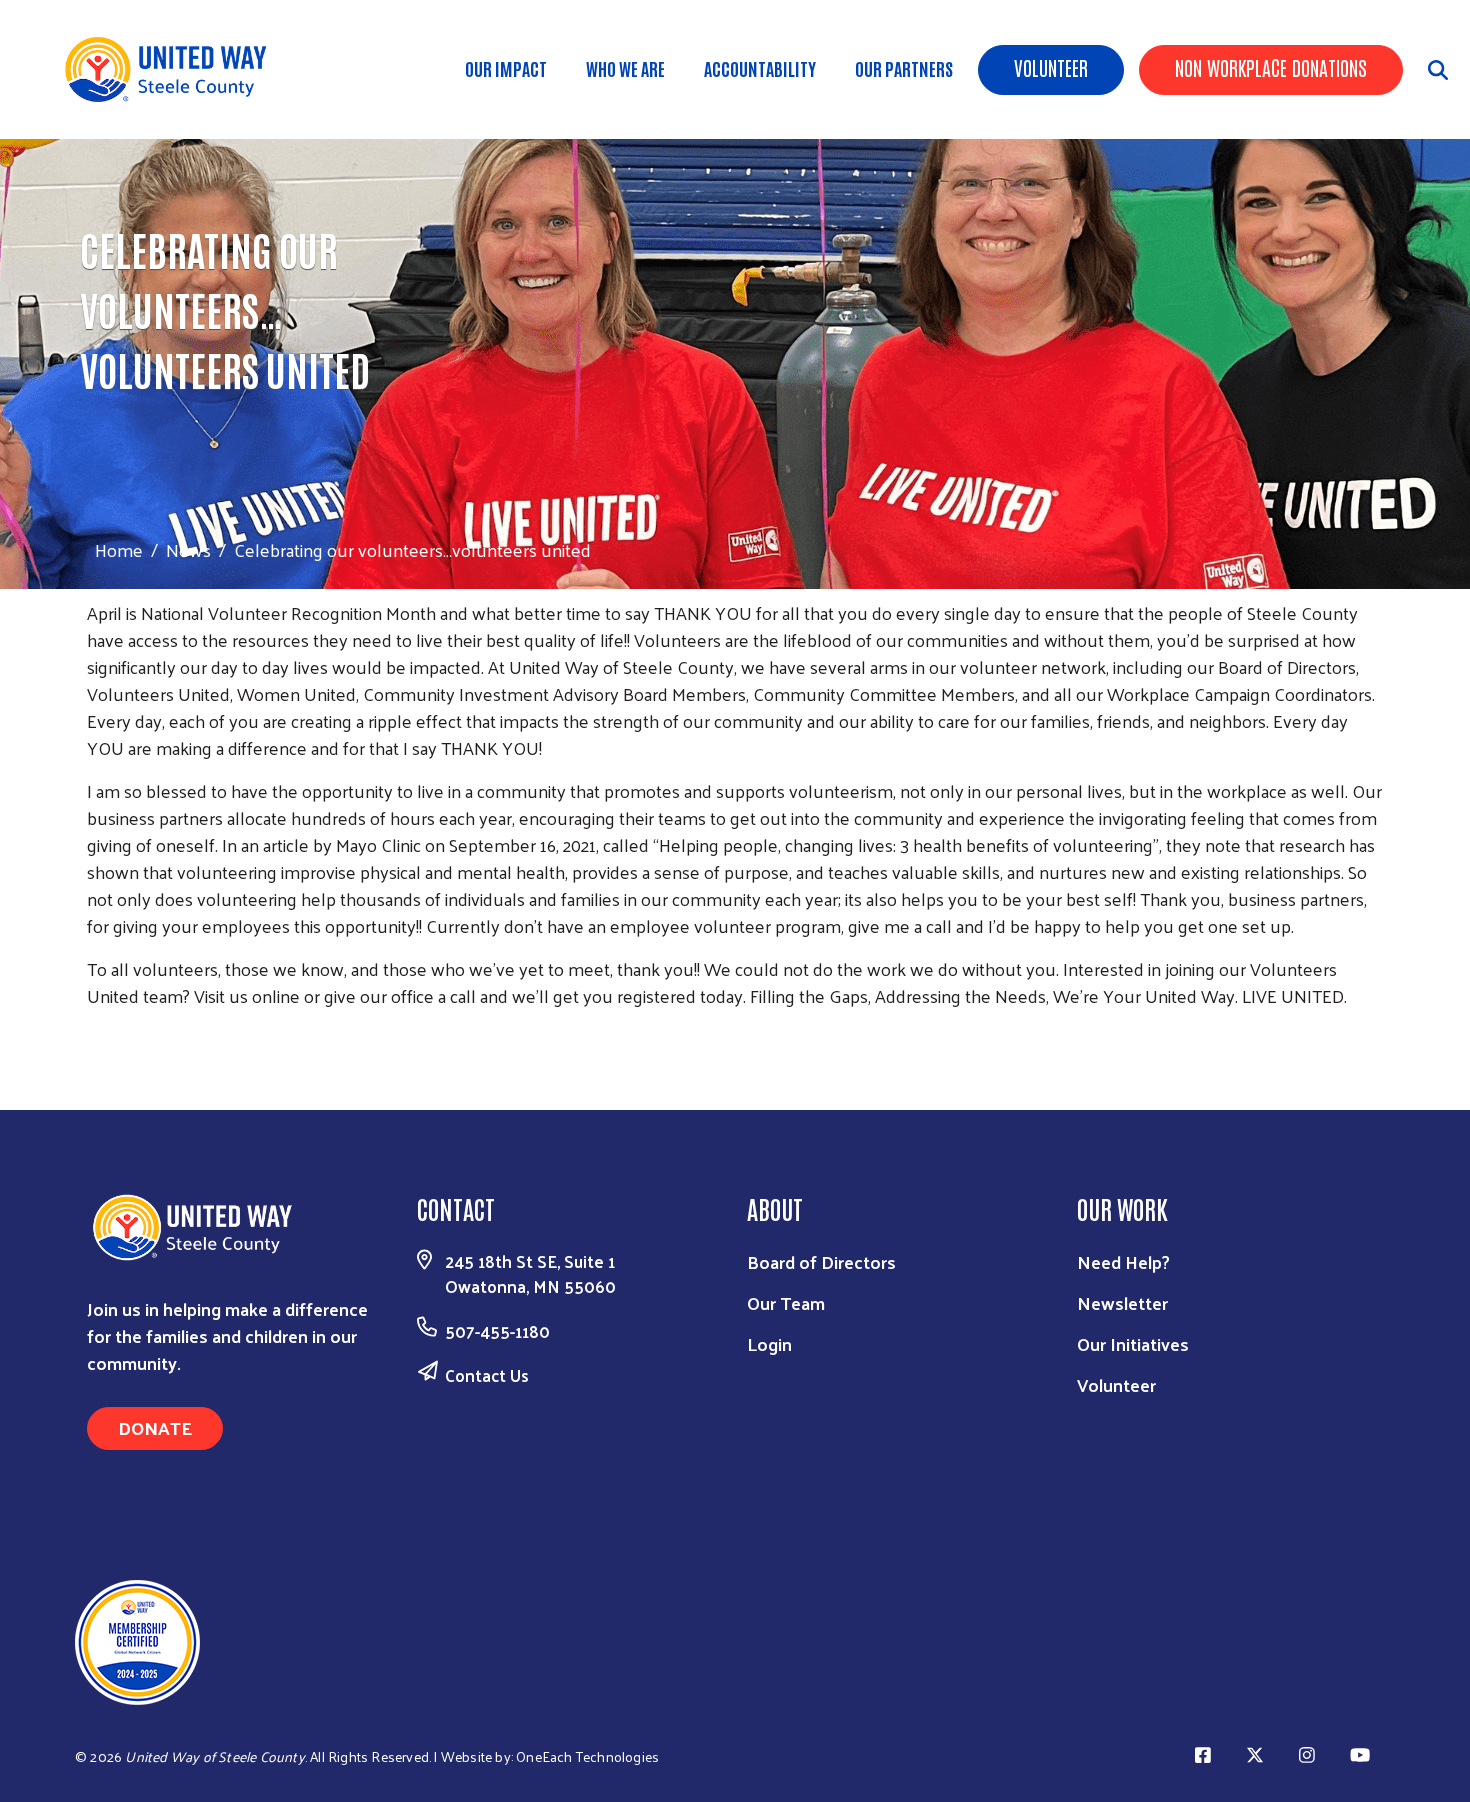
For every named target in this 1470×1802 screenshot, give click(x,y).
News (188, 549)
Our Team (786, 1302)
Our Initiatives (1133, 1343)
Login (769, 1343)
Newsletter (1122, 1302)
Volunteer (1051, 67)
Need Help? (1123, 1261)
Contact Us (487, 1375)
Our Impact (506, 68)
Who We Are (625, 68)
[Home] (180, 69)
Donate (155, 1427)
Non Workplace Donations (1271, 67)
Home (119, 549)
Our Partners (904, 68)
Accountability (760, 68)
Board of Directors (821, 1261)
